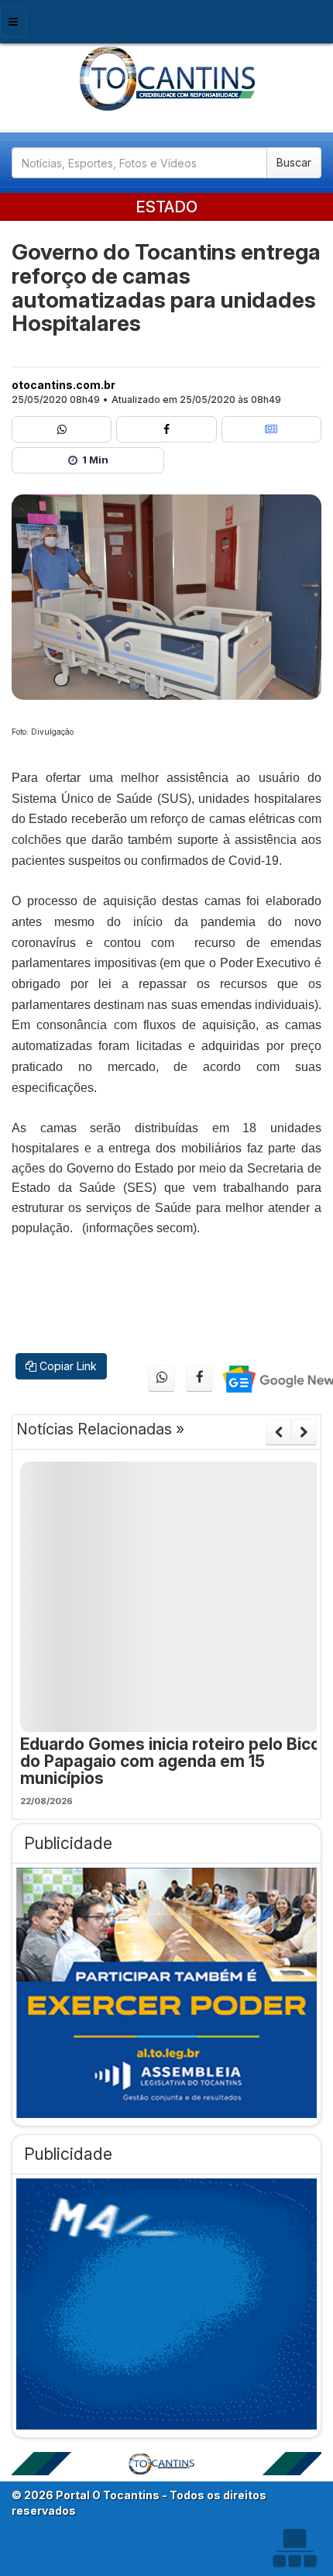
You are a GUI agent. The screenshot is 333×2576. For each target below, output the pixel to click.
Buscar (294, 162)
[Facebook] (166, 429)
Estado (166, 207)
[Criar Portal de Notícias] (294, 2548)
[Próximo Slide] (304, 1432)
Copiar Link (67, 1366)
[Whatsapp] (62, 429)
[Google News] (271, 429)
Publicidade (68, 1843)
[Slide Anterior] (278, 1432)
